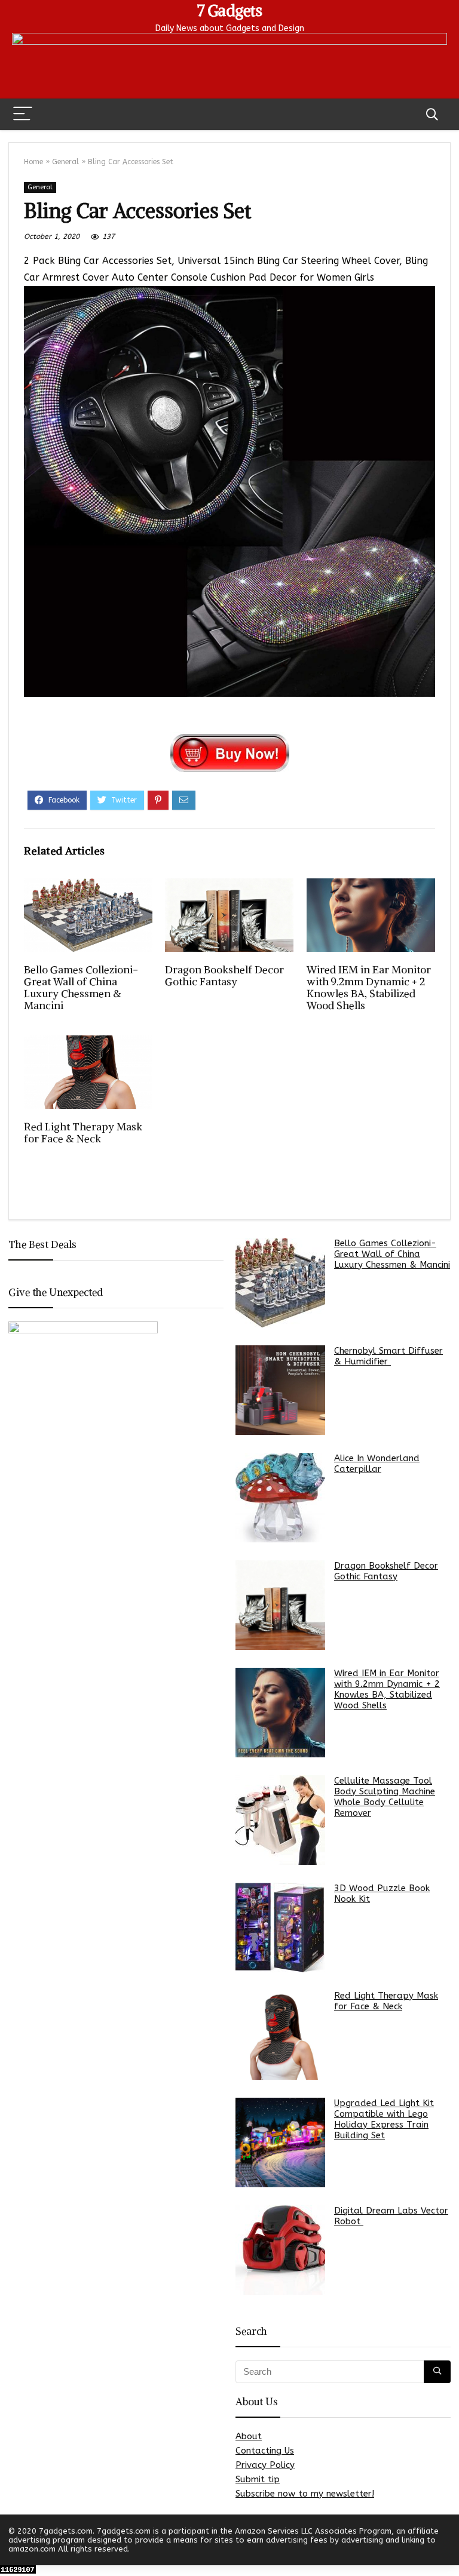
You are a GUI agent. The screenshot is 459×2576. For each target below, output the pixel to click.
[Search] (432, 114)
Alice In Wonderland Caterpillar (377, 1464)
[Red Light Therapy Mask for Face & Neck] (280, 2035)
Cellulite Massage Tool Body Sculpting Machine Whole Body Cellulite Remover (385, 1797)
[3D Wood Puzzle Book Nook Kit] (280, 1928)
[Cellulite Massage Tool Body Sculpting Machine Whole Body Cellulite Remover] (280, 1820)
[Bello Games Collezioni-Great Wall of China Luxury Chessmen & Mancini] (280, 1283)
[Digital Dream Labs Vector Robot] (280, 2250)
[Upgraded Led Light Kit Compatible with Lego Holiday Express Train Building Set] (280, 2142)
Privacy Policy (265, 2465)
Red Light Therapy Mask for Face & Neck (83, 1133)
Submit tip (258, 2479)
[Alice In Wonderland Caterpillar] (280, 1498)
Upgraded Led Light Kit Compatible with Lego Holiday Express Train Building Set (384, 2119)
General (65, 162)
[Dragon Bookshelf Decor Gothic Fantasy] (280, 1605)
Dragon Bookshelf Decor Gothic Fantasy (224, 976)
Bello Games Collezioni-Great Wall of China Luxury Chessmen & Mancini (81, 988)
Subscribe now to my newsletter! (305, 2494)
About (249, 2436)
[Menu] (23, 114)
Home (33, 162)
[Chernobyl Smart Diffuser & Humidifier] (280, 1390)
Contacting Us (265, 2451)
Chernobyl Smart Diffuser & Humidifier (388, 1356)
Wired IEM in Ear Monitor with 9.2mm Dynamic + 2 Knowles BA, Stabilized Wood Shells (369, 988)
